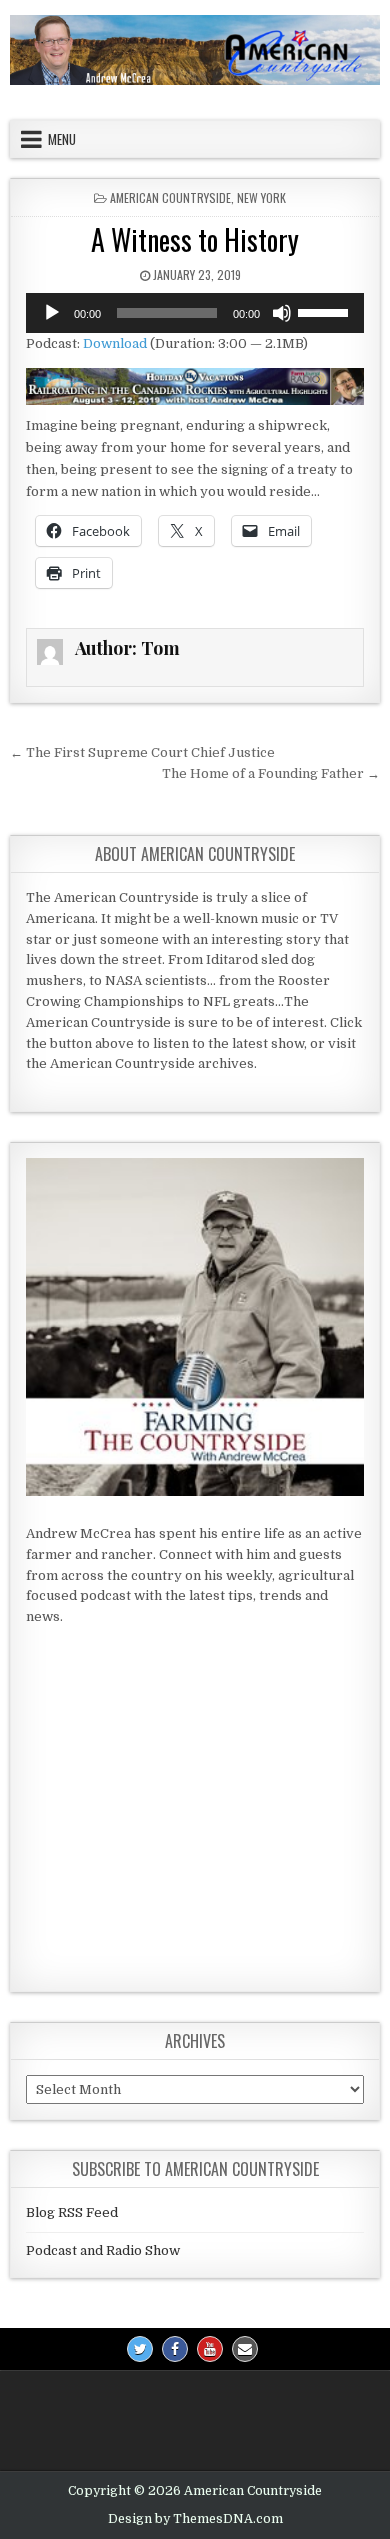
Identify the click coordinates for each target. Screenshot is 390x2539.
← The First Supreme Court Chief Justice (142, 752)
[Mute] (282, 313)
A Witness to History (195, 239)
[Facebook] (175, 2349)
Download (115, 343)
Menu (62, 139)
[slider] (326, 311)
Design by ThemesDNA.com (195, 2519)
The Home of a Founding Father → (271, 773)
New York (261, 197)
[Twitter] (140, 2349)
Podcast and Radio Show (103, 2250)
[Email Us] (245, 2349)
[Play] (52, 313)
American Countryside (170, 197)
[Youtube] (210, 2349)
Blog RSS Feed (72, 2212)
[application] (195, 313)
